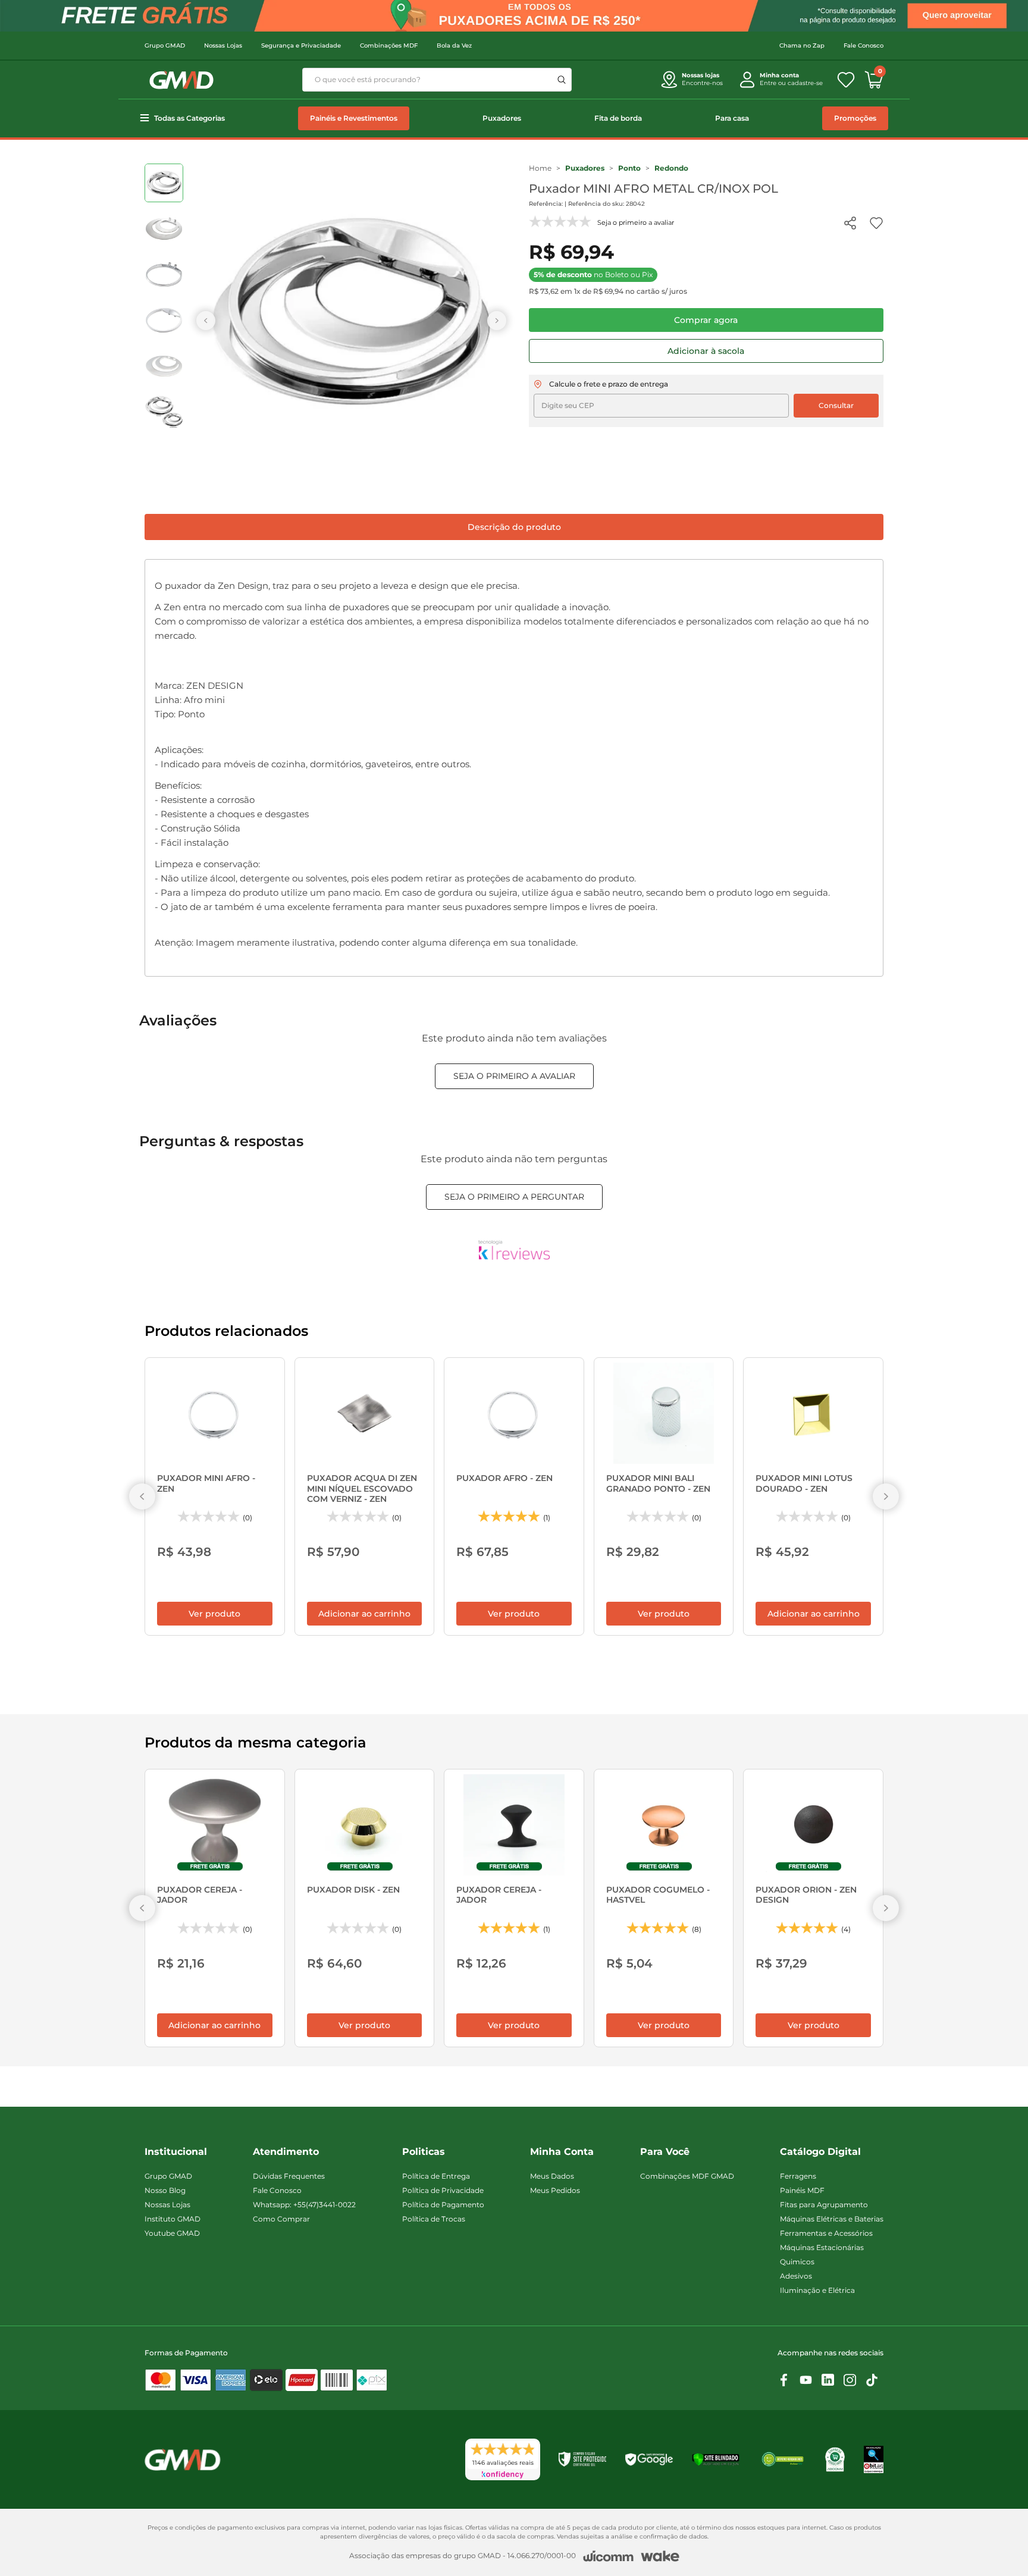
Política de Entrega (436, 2176)
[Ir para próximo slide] (497, 321)
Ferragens (798, 2176)
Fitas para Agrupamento (824, 2205)
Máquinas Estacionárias (822, 2247)
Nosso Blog (165, 2190)
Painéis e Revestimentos (354, 118)
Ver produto (214, 1614)
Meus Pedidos (555, 2190)
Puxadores (502, 118)
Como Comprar (281, 2219)
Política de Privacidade (443, 2190)
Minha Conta (562, 2152)
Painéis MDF (802, 2190)
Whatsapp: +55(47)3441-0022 (304, 2205)
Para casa (732, 118)
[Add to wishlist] (876, 223)
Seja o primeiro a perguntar (514, 1197)
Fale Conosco (864, 46)
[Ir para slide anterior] (206, 321)
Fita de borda (618, 118)
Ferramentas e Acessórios (826, 2233)
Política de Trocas (434, 2219)
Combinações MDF (389, 46)
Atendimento (286, 2152)
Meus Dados (552, 2176)
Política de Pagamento (443, 2205)
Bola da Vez (454, 46)
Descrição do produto (514, 527)
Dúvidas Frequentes (289, 2176)
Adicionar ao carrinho (364, 1614)
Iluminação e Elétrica (817, 2290)
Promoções (855, 118)
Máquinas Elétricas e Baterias (832, 2219)
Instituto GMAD (173, 2219)
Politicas (424, 2152)
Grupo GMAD (165, 46)
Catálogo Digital (820, 2152)
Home (540, 168)
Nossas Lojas (223, 46)
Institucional (176, 2152)
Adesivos (796, 2276)
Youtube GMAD (172, 2233)
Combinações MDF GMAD (687, 2176)
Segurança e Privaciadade (301, 46)
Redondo (671, 168)
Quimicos (797, 2262)
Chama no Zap (802, 46)
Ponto (629, 168)
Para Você (665, 2152)
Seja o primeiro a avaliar (514, 1076)
